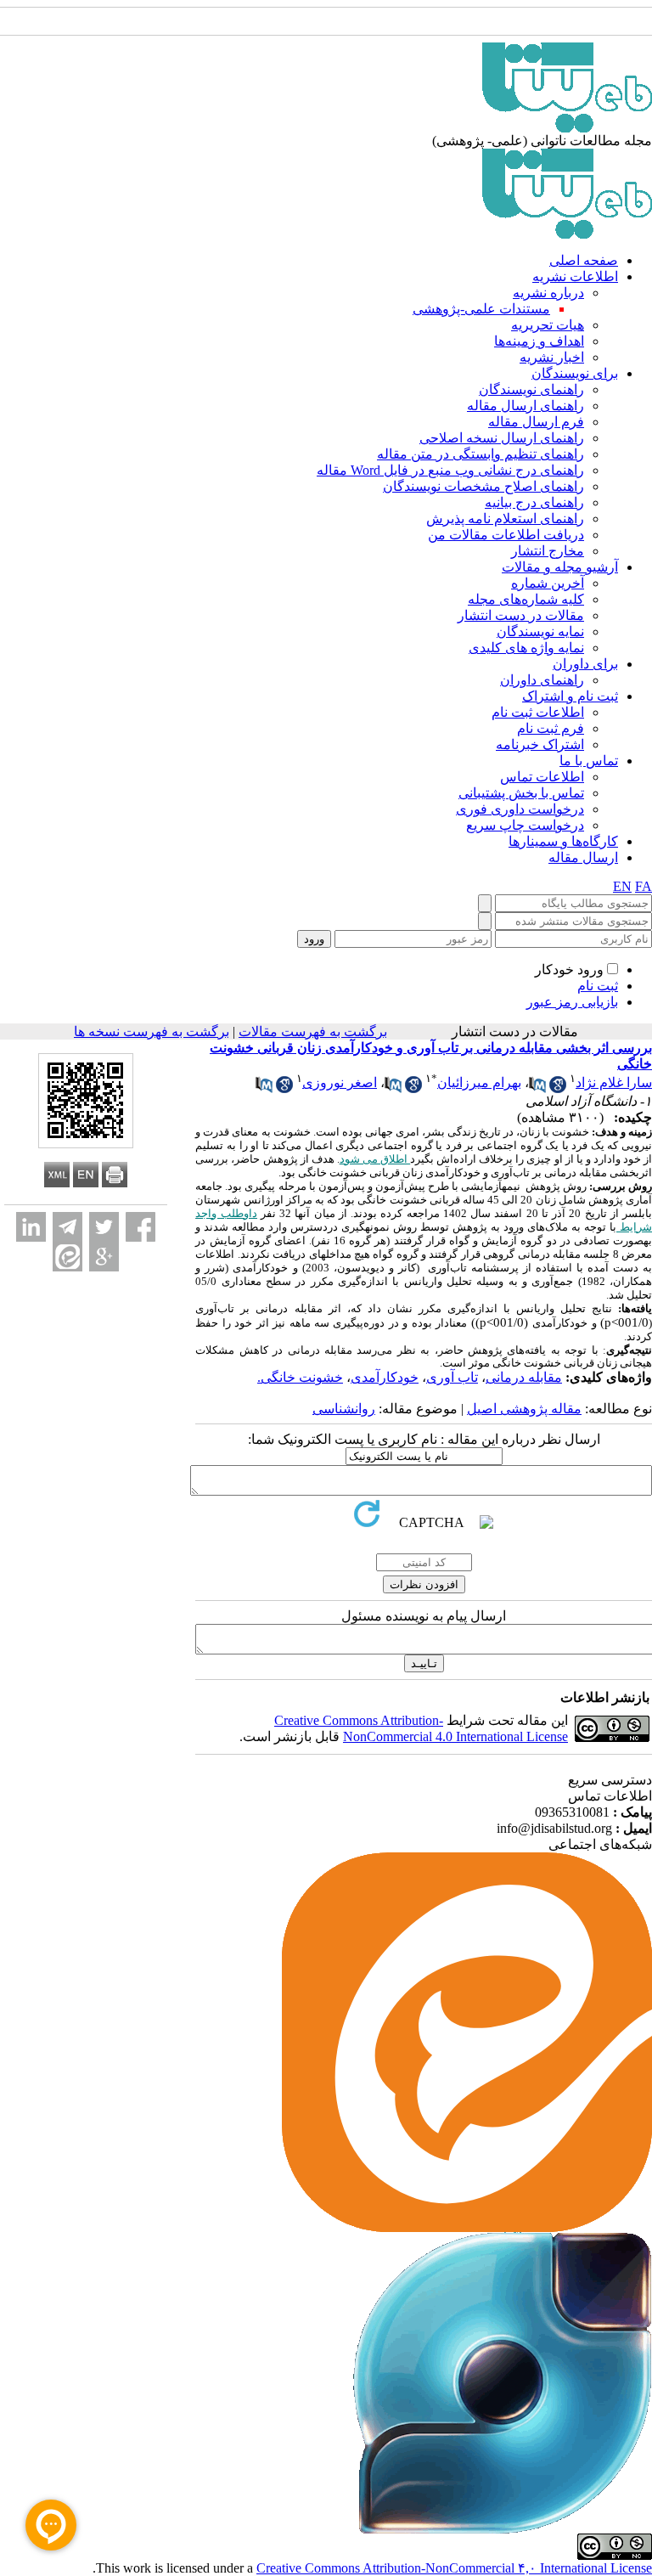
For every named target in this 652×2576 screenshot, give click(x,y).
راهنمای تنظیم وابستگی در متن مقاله (481, 454)
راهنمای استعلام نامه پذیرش (505, 519)
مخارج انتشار (548, 551)
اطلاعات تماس (542, 777)
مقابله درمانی (524, 1377)
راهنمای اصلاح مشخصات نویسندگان (483, 486)
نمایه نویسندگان (540, 631)
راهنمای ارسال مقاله (526, 406)
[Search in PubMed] (537, 1088)
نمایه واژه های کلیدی (526, 648)
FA (644, 886)
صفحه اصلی (584, 260)
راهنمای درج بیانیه (534, 502)
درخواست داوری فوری (520, 809)
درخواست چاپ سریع (525, 825)
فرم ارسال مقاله (536, 422)
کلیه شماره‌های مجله (526, 599)
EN (622, 886)
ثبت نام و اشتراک (570, 696)
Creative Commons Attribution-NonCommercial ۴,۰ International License (454, 2568)
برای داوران (585, 664)
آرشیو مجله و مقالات (560, 567)
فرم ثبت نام (551, 728)
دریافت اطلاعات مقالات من (506, 535)
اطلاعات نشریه (575, 276)
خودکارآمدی (385, 1377)
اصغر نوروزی (340, 1082)
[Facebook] (141, 1227)
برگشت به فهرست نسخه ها (152, 1032)
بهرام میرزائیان (479, 1082)
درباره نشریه (548, 293)
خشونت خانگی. (300, 1377)
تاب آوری (452, 1377)
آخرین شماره (548, 583)
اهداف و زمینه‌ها (539, 341)
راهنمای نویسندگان (531, 389)
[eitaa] (67, 1257)
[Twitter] (104, 1227)
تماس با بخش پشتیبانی (521, 793)
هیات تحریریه (548, 325)
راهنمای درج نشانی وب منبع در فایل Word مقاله (450, 470)
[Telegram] (67, 1227)
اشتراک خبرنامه (540, 744)
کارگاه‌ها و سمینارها (563, 841)
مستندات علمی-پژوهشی (481, 309)
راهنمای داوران (542, 680)
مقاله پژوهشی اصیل (524, 1409)
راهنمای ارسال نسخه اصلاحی (502, 438)
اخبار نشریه (552, 357)
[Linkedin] (31, 1227)
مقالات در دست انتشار (521, 615)
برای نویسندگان (575, 373)
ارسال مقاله (583, 857)
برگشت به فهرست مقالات (313, 1032)
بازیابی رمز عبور (572, 1002)
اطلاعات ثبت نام (538, 712)
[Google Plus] (104, 1257)
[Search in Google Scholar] (558, 1088)
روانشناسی (344, 1409)
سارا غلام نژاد (614, 1082)
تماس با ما (589, 761)
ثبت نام (598, 986)
